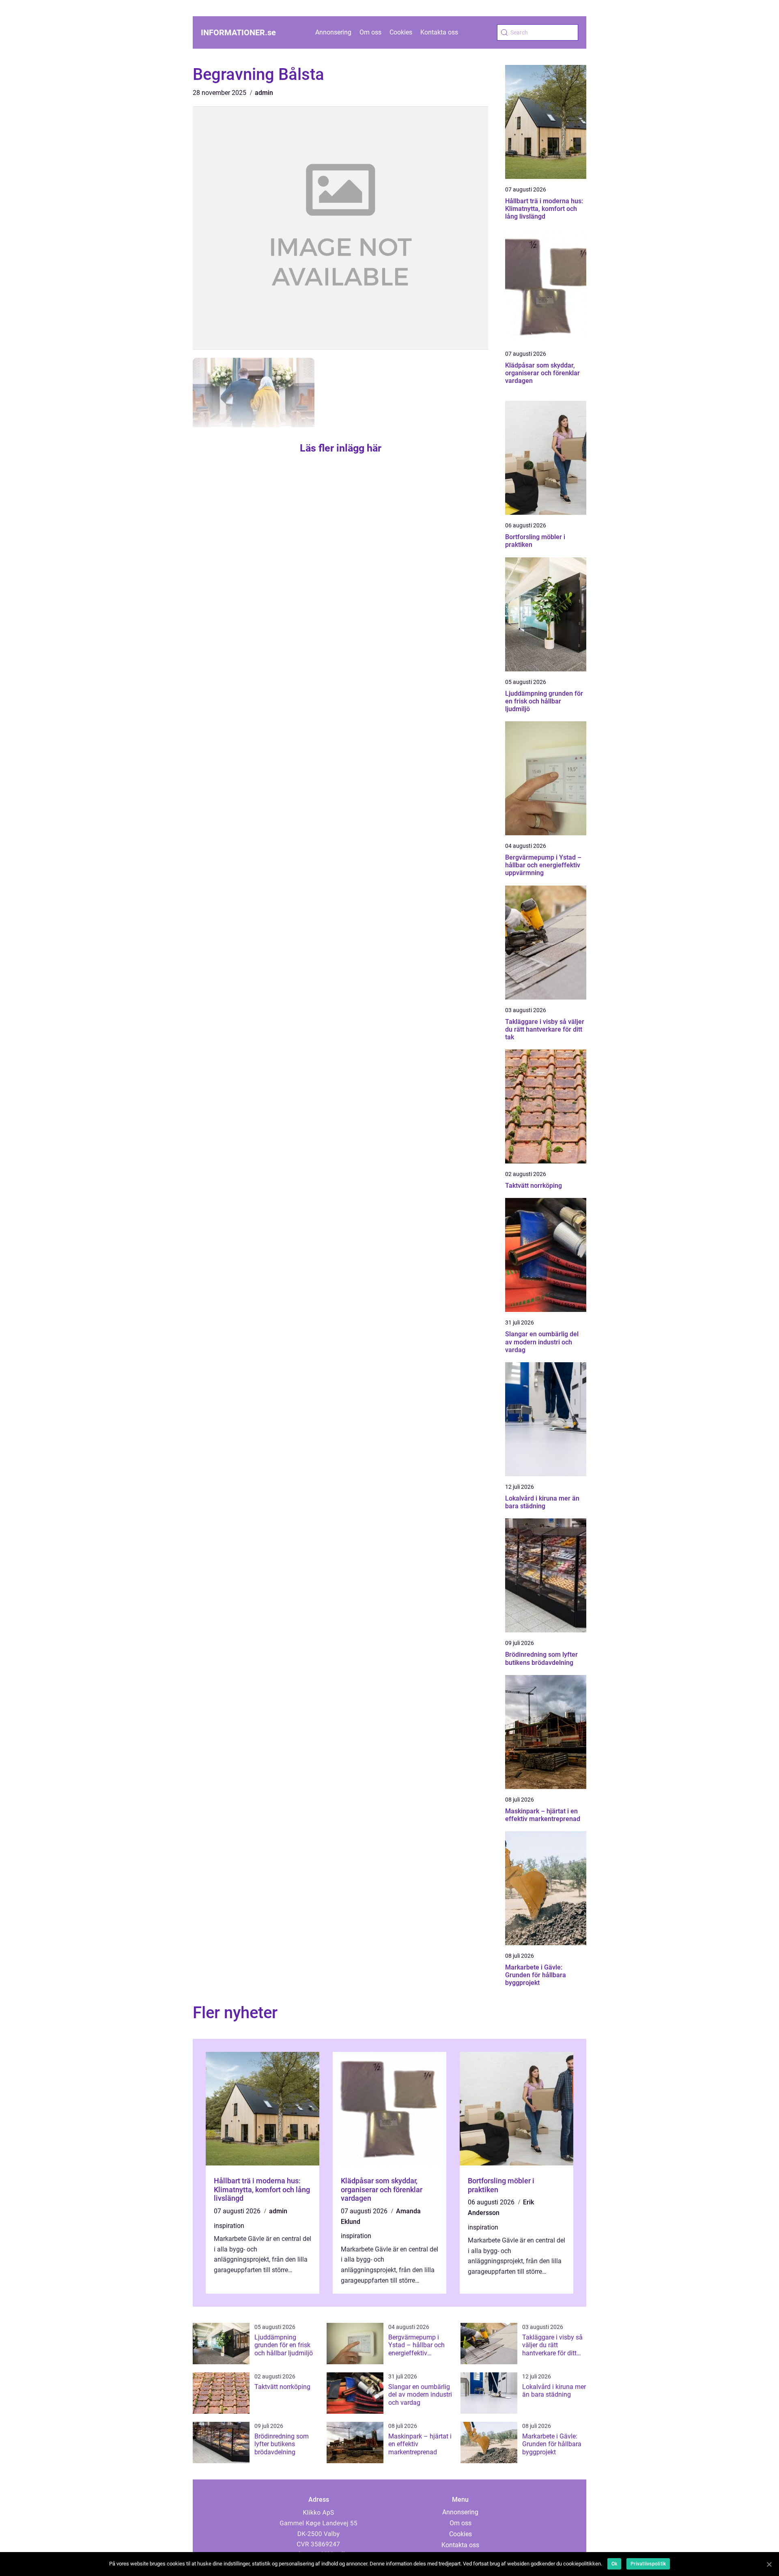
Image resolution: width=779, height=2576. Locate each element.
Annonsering (333, 32)
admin (264, 93)
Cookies (401, 32)
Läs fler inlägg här (341, 448)
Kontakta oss (439, 32)
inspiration (229, 2226)
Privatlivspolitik (648, 2564)
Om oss (370, 32)
